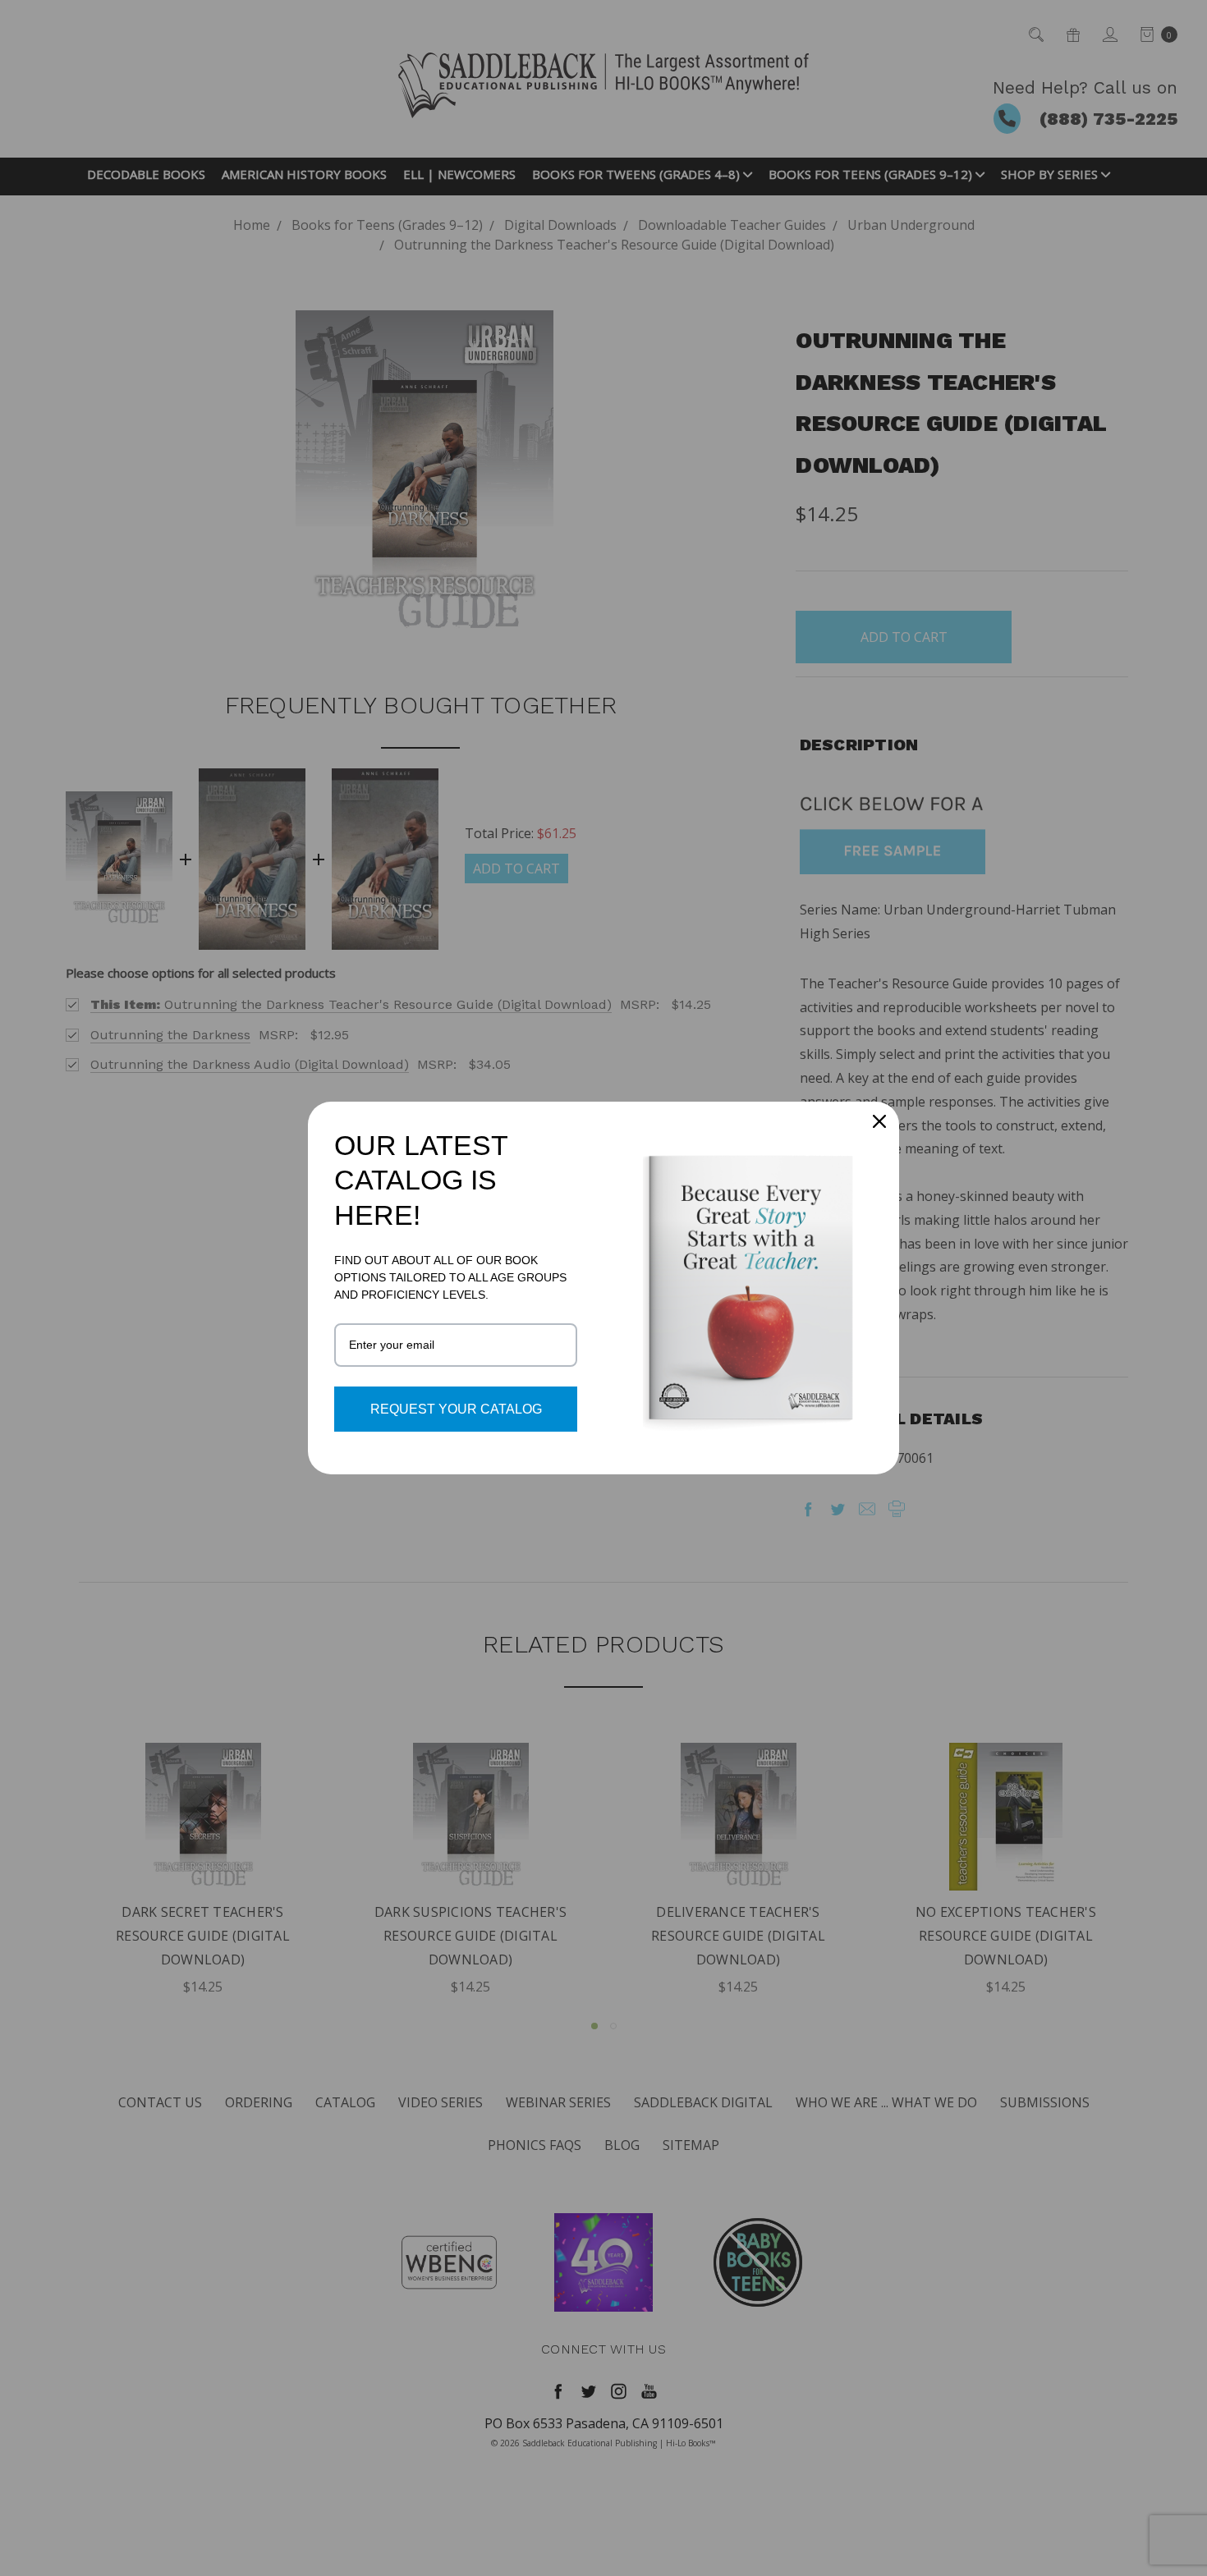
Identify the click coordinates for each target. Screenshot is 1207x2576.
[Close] (879, 1121)
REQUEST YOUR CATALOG (456, 1409)
